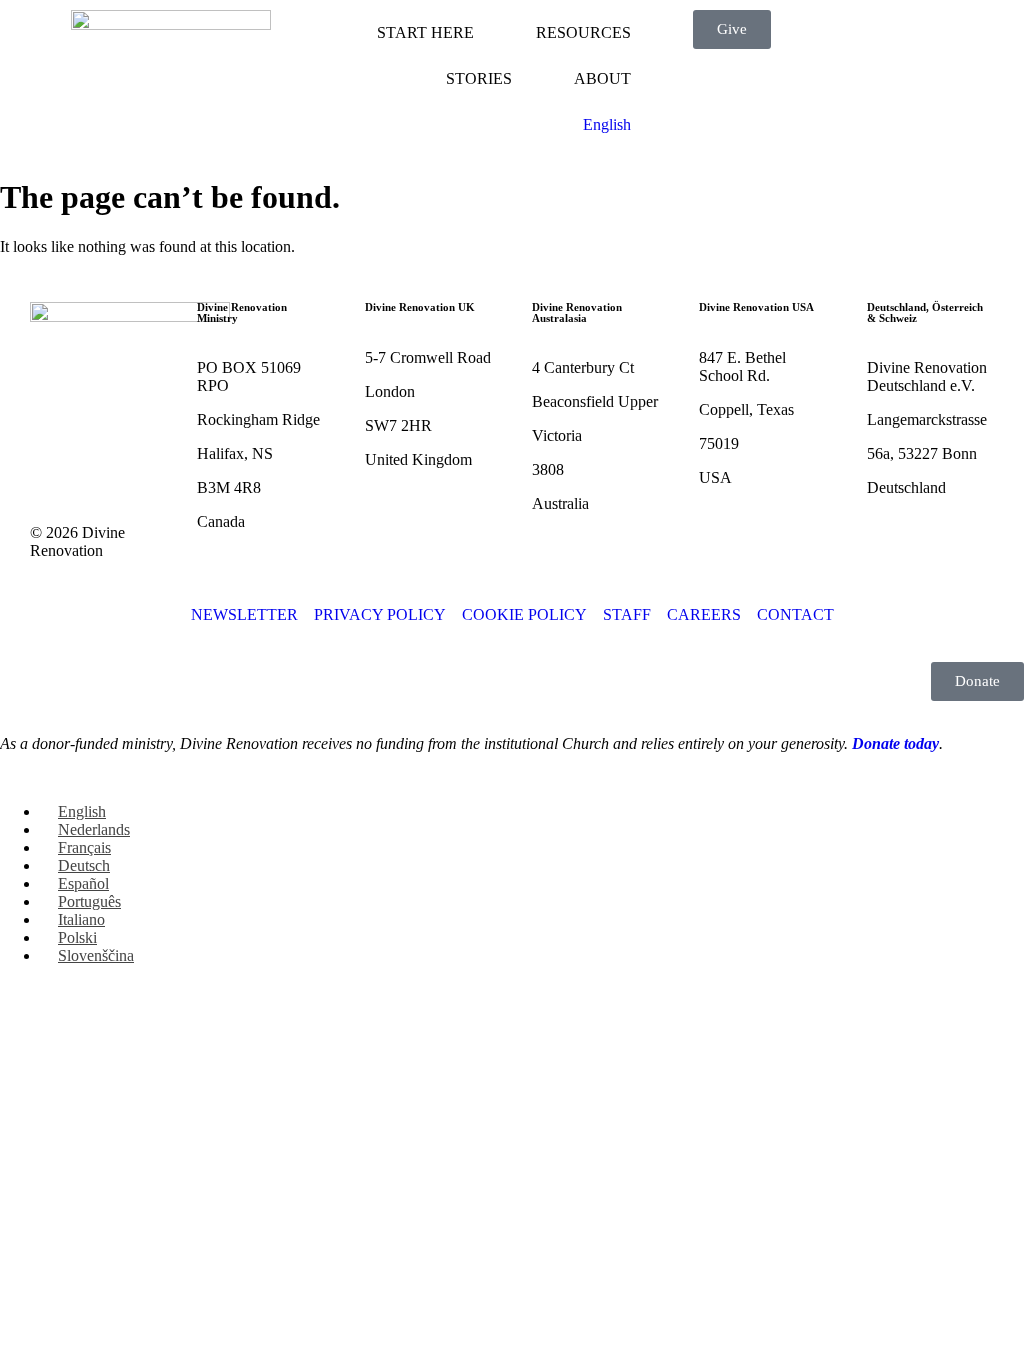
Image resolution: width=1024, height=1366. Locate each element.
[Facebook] (55, 405)
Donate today (895, 743)
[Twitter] (109, 405)
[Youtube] (55, 459)
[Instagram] (109, 459)
